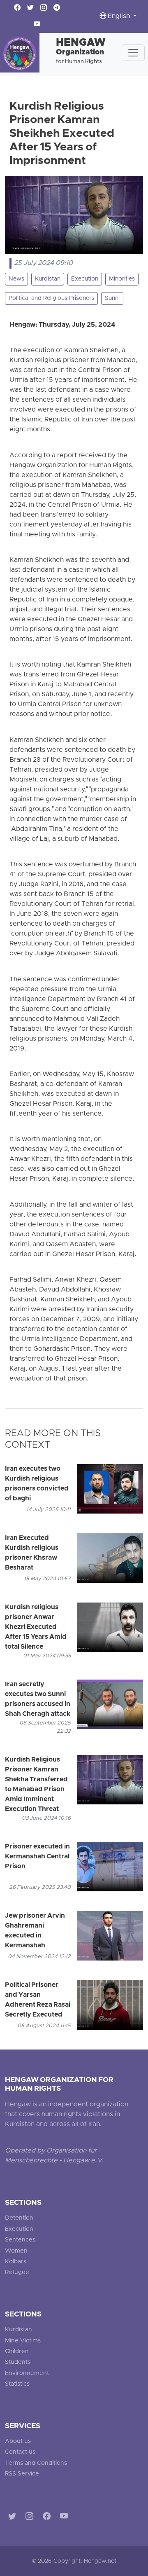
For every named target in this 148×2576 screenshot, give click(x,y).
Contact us (20, 2452)
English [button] (119, 16)
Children (17, 2352)
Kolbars (16, 2262)
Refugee (17, 2273)
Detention (19, 2218)
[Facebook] (48, 2518)
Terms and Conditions (36, 2463)
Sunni (112, 298)
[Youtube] (66, 2518)
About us (18, 2441)
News (16, 279)
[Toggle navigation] (133, 53)
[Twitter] (14, 2518)
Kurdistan (48, 279)
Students (18, 2362)
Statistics (17, 2384)
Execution (85, 279)
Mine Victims (23, 2341)
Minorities (122, 279)
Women (16, 2251)
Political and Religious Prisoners (51, 298)
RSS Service (22, 2474)
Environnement (27, 2374)
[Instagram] (31, 2518)
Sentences (20, 2240)
